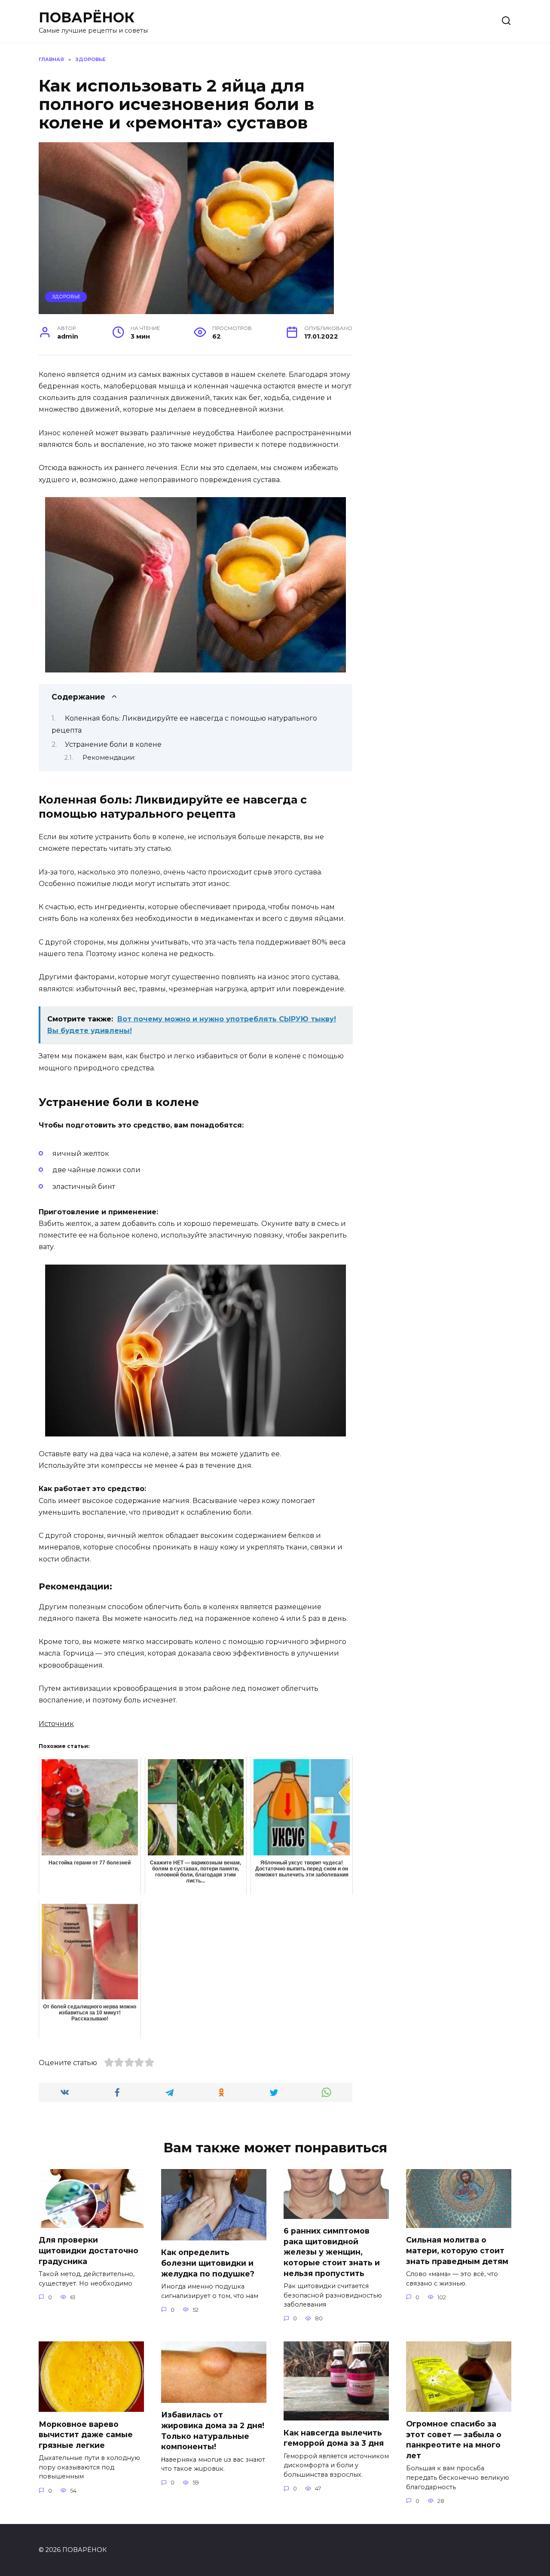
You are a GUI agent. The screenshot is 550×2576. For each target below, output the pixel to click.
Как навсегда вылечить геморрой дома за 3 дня (334, 2438)
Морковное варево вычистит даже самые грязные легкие (86, 2434)
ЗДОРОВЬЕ (66, 296)
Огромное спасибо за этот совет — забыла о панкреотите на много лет (454, 2440)
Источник (56, 1724)
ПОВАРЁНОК (87, 17)
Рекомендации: (109, 758)
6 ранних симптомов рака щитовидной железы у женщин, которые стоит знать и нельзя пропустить (332, 2252)
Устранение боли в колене (113, 744)
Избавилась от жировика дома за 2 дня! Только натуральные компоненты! (213, 2431)
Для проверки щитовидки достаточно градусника (89, 2250)
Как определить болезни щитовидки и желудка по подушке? (208, 2263)
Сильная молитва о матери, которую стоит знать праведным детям (457, 2250)
